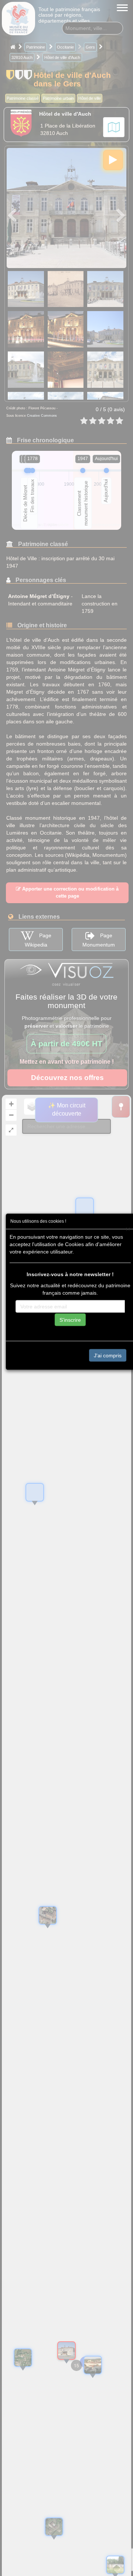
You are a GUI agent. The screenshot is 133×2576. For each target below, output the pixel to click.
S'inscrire (70, 1320)
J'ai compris (108, 1355)
